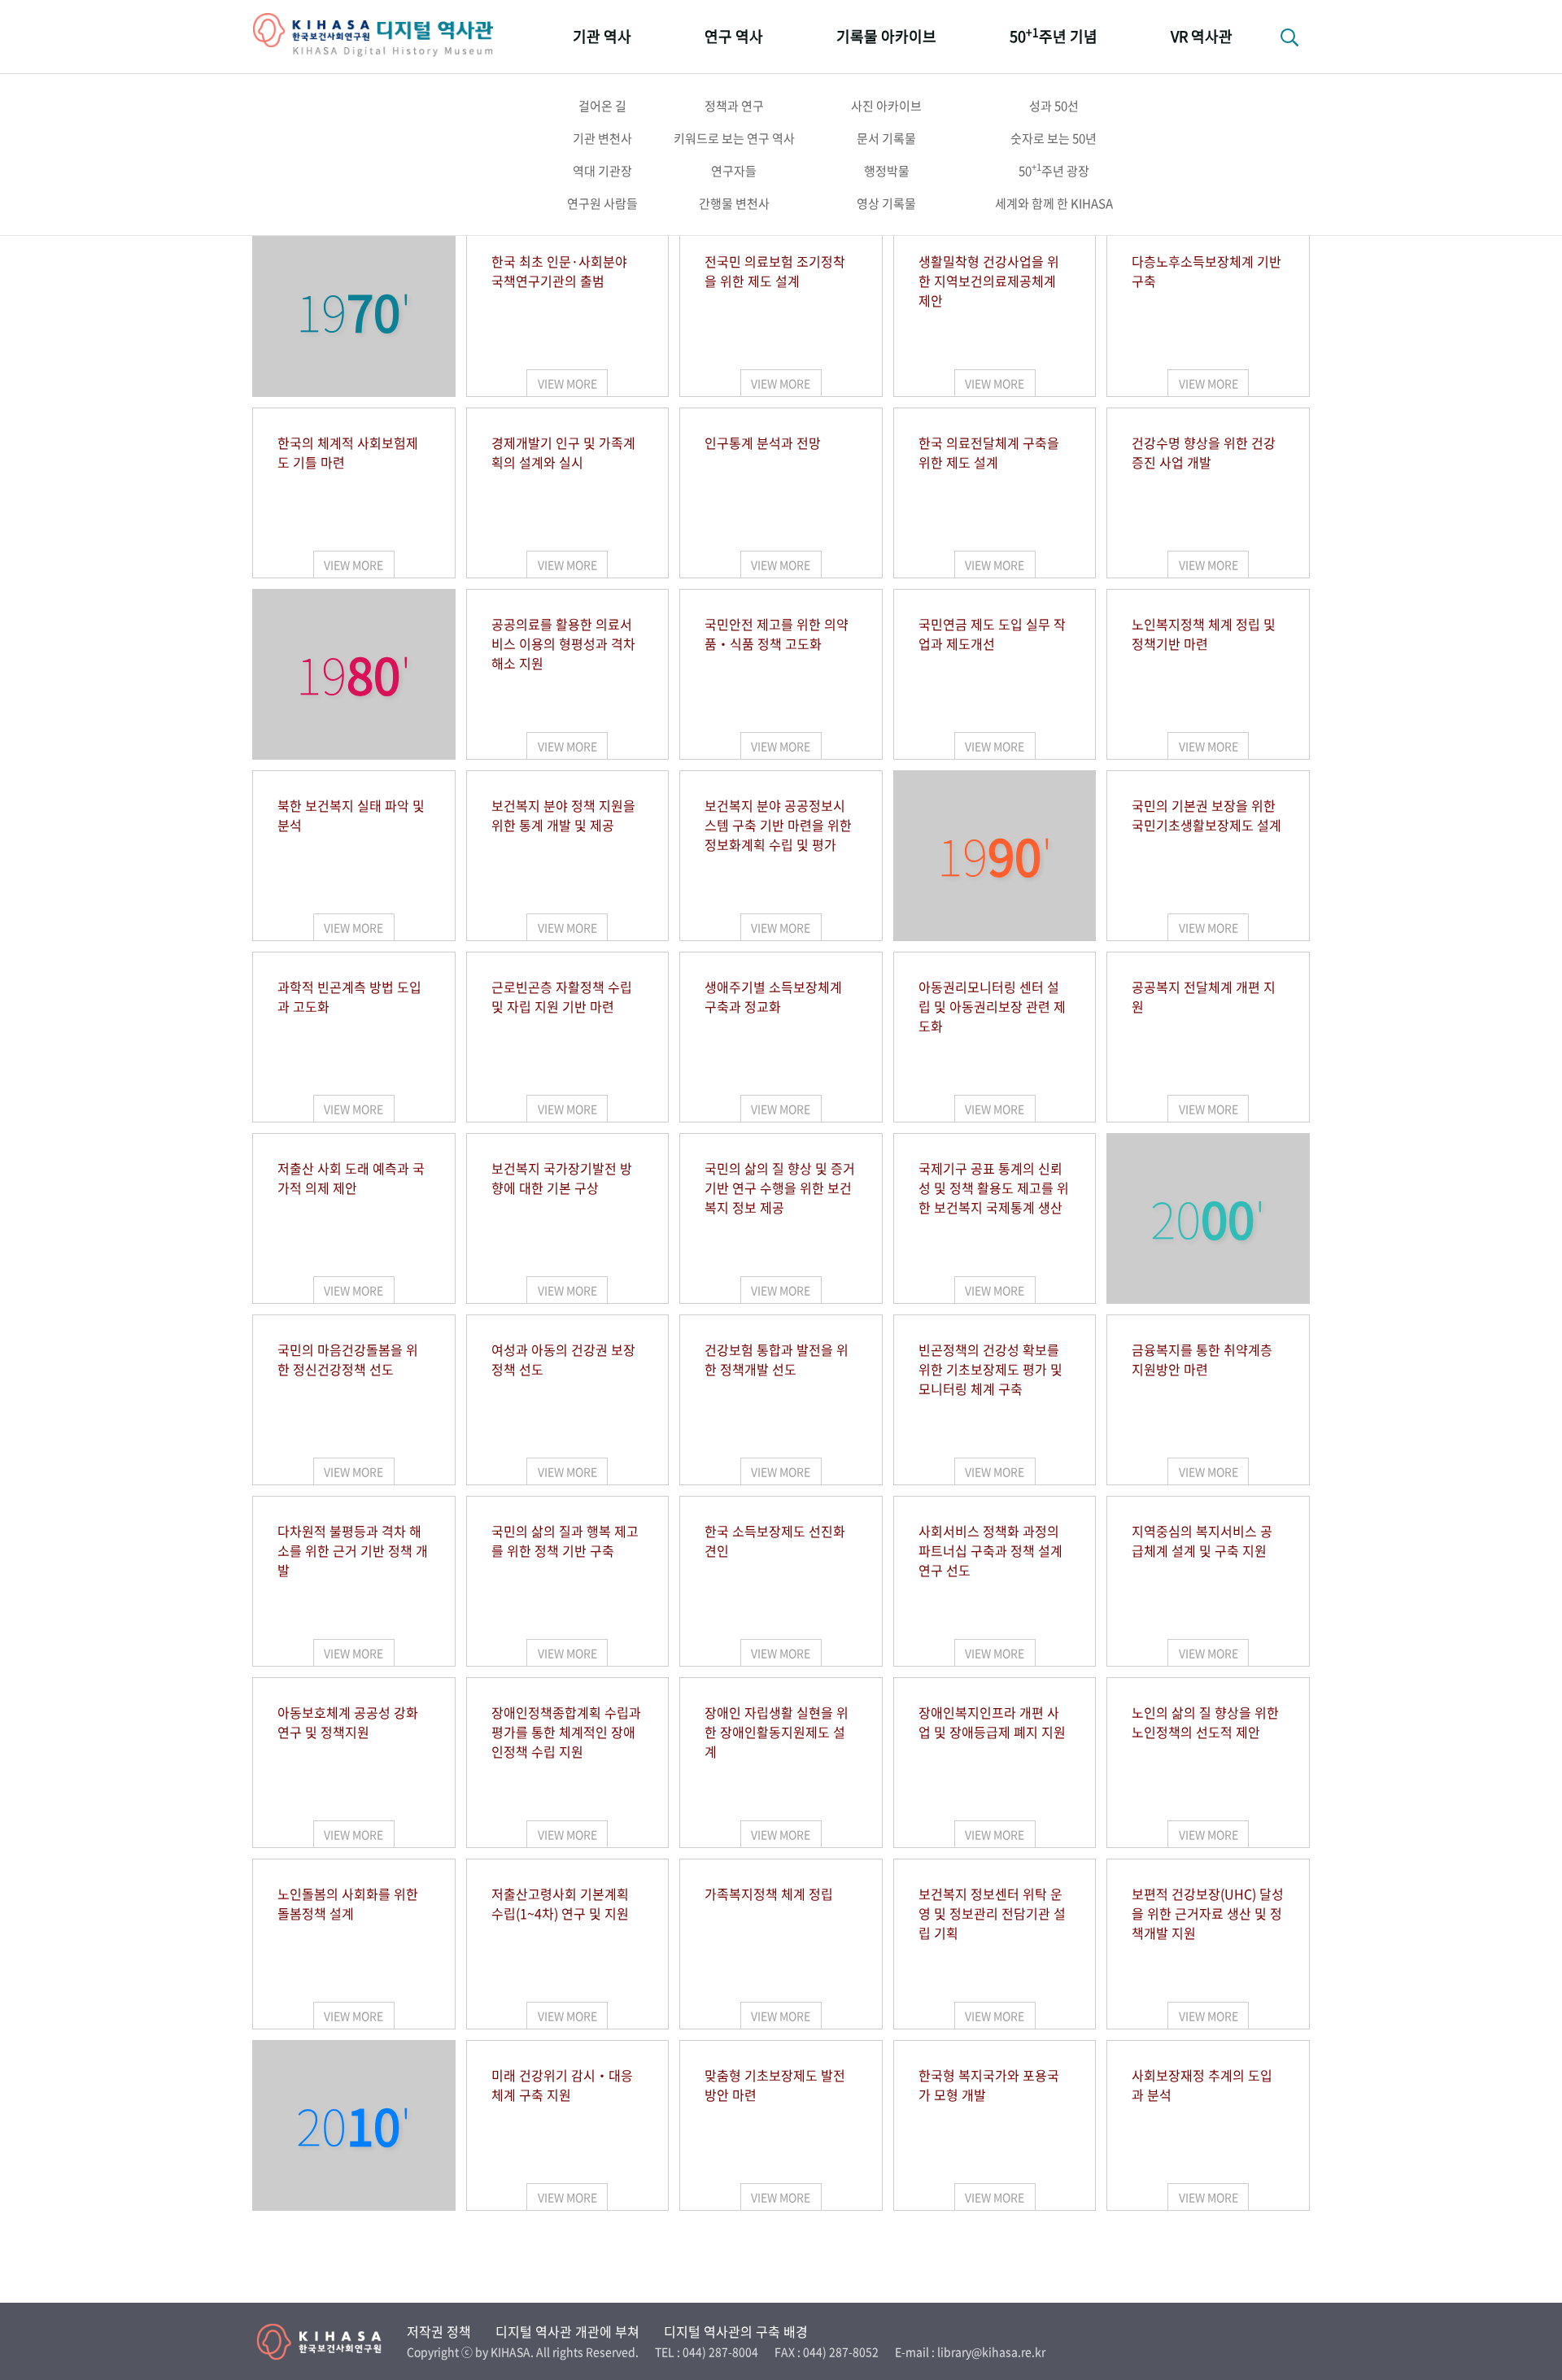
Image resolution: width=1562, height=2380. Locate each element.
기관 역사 (602, 36)
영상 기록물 (886, 203)
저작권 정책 (439, 2331)
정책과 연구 (734, 106)
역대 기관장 (602, 171)
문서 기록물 (886, 138)
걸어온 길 (602, 106)
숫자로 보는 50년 (1054, 138)
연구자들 (734, 171)
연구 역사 (734, 36)
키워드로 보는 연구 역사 (734, 138)
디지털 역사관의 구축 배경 (736, 2331)
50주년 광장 (1054, 170)
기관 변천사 (602, 138)
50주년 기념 (1054, 35)
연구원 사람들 (602, 203)
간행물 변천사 (734, 203)
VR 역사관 (1202, 36)
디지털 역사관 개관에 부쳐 (567, 2331)
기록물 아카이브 (886, 36)
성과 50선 (1054, 106)
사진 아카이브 (886, 106)
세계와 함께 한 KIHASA (1054, 203)
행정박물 (887, 171)
